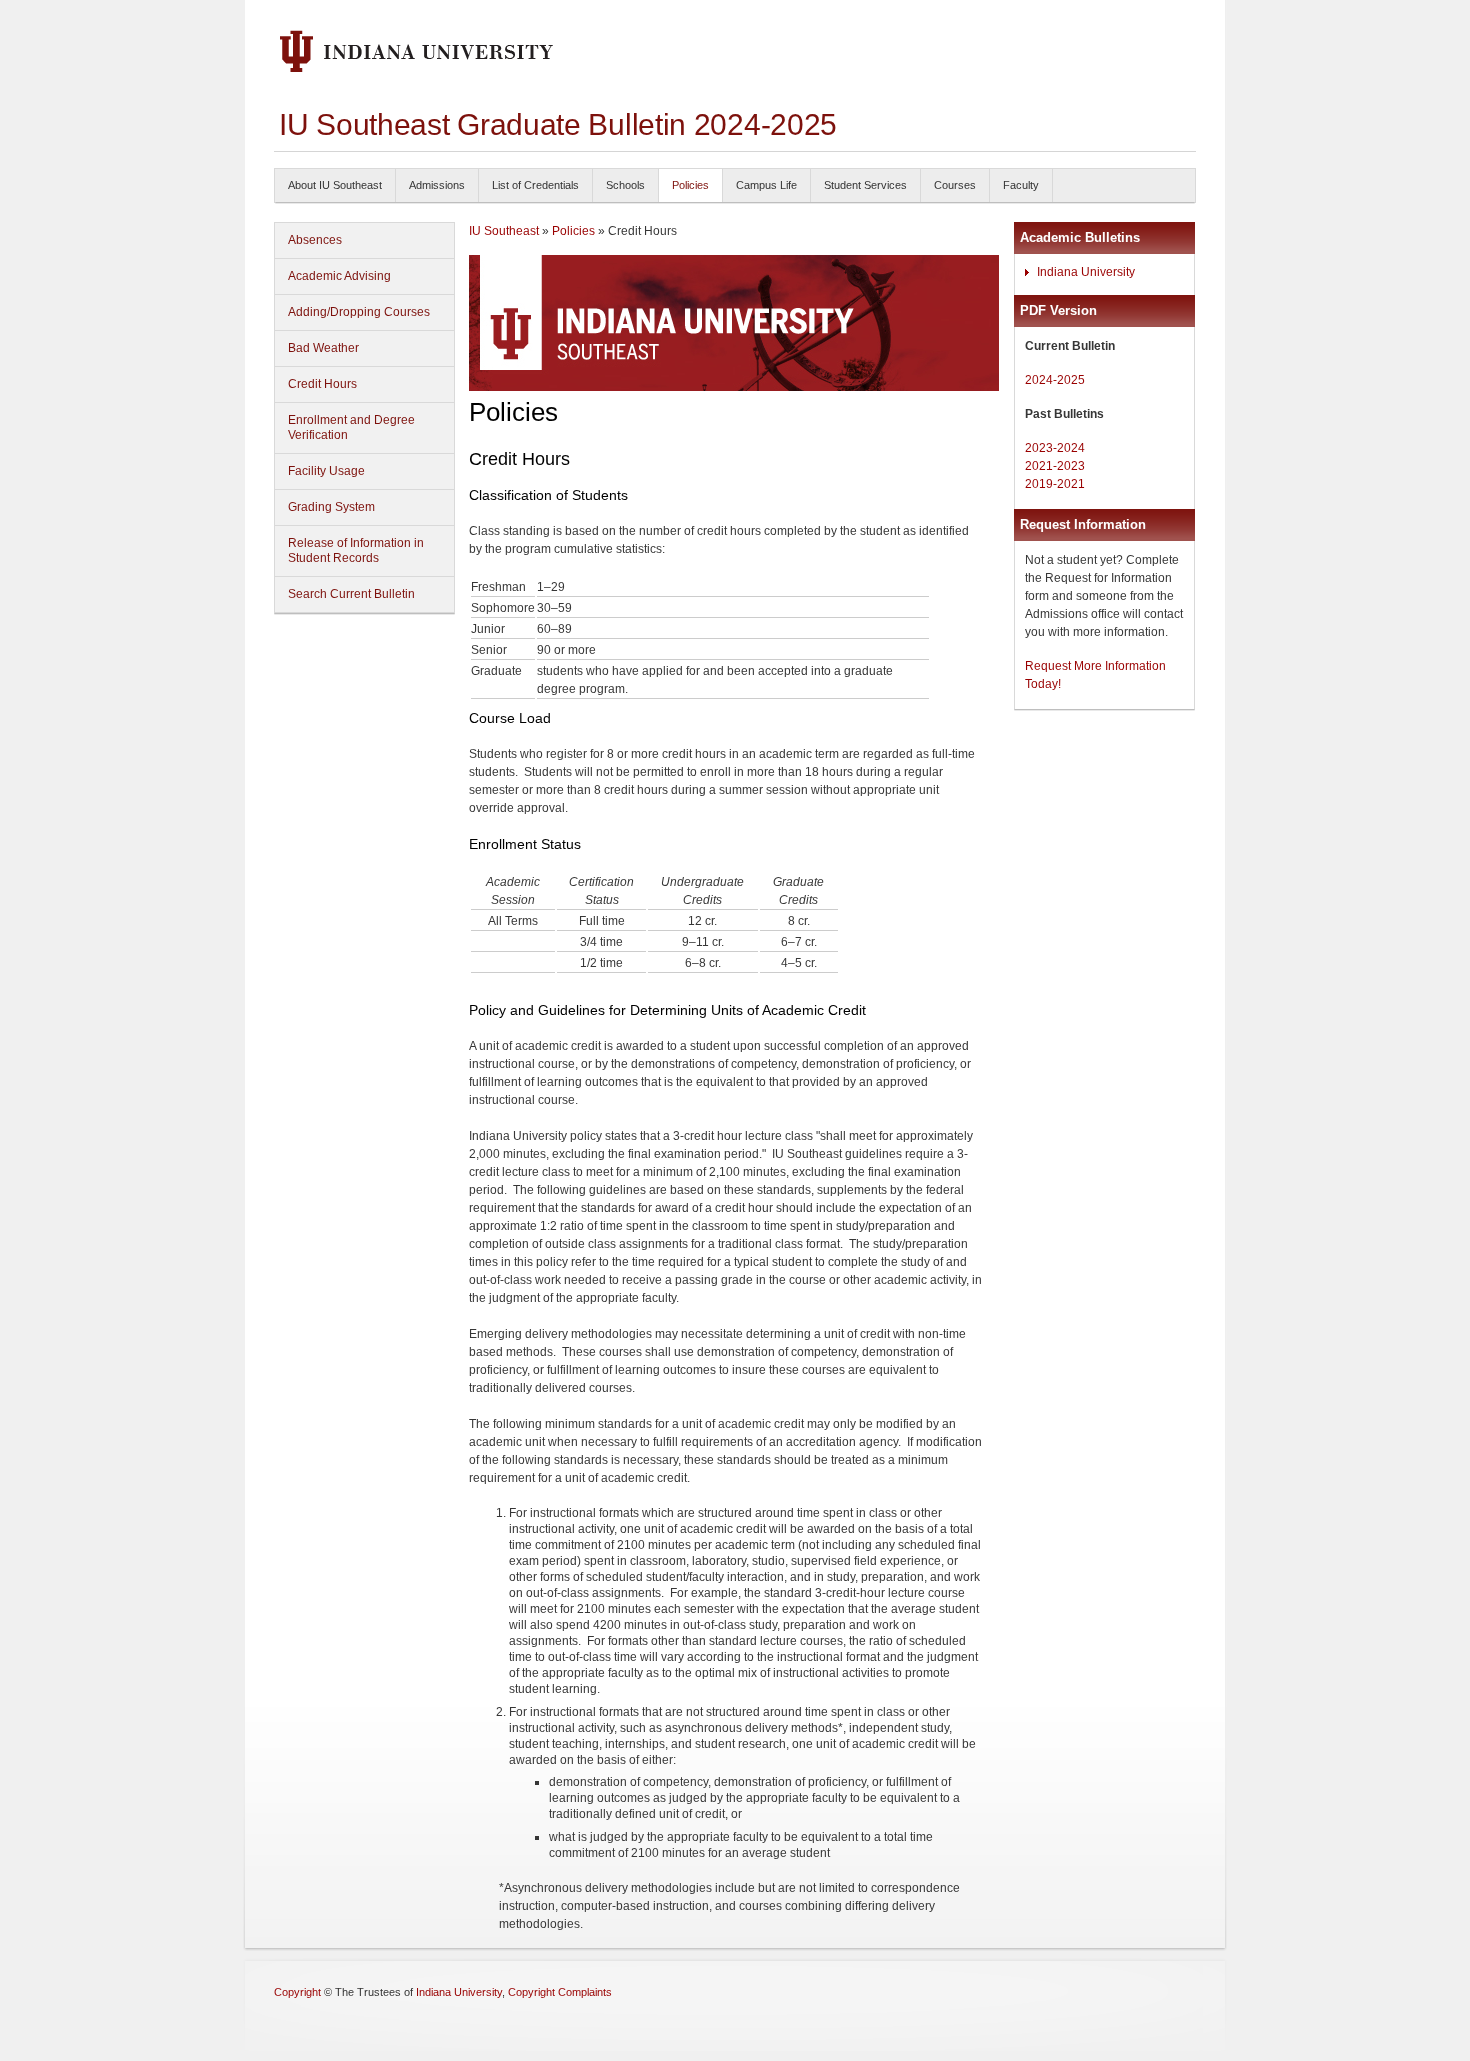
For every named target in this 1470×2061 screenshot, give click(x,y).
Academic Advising (339, 276)
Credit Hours (322, 384)
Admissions (437, 185)
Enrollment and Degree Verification (351, 427)
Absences (315, 240)
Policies (690, 185)
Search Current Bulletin (351, 594)
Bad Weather (323, 348)
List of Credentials (535, 185)
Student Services (865, 185)
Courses (955, 185)
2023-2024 (1055, 448)
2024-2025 (1055, 380)
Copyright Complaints (560, 1992)
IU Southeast (504, 231)
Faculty (1021, 185)
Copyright (297, 1992)
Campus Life (766, 185)
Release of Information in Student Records (356, 550)
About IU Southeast (335, 185)
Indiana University (1086, 272)
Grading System (331, 507)
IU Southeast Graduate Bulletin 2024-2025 (558, 124)
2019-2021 (1055, 484)
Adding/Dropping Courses (359, 312)
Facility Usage (326, 471)
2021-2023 (1055, 466)
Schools (625, 185)
